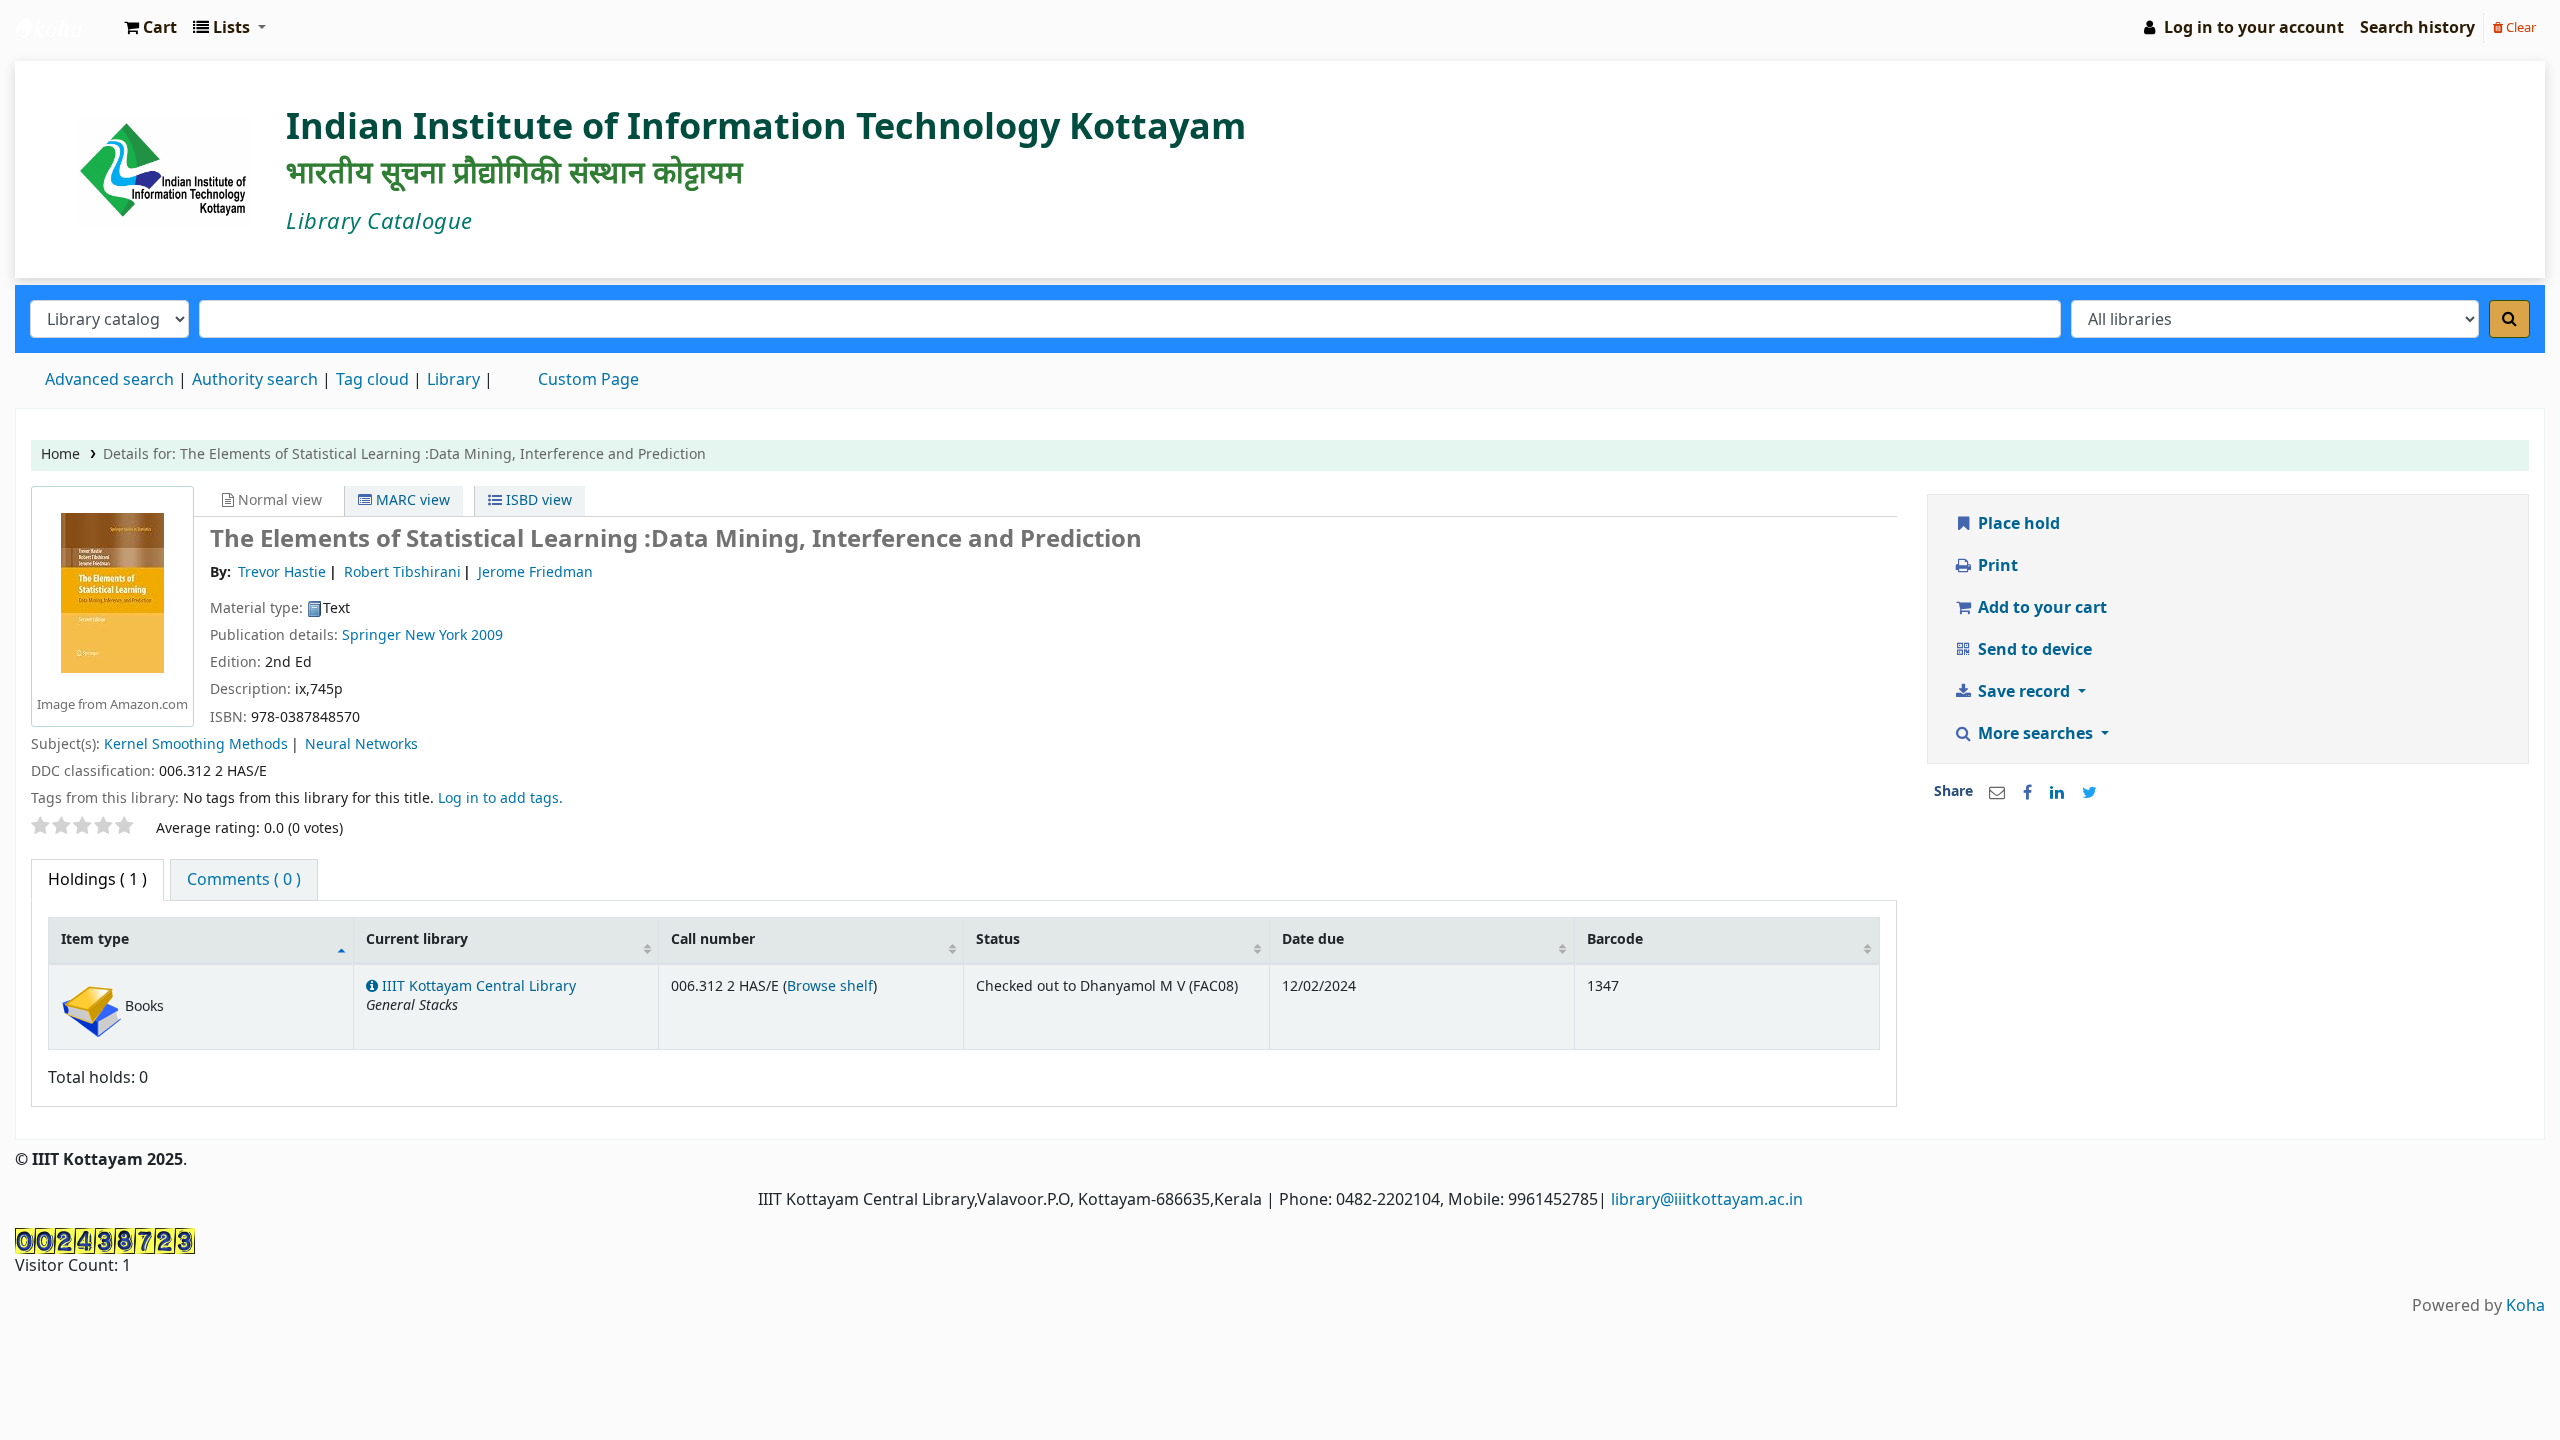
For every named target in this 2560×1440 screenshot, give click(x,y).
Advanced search (109, 380)
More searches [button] (2035, 734)
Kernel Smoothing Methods (196, 744)
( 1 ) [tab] (97, 880)
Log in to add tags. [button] (500, 798)
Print (1996, 566)
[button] (150, 28)
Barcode (1615, 939)
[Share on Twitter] (2089, 793)
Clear (2519, 27)
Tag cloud (372, 380)
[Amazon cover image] (112, 592)
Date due (1313, 939)
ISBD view (537, 500)
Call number (713, 939)
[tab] (244, 880)
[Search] (2509, 319)
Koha (2525, 1306)
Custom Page (588, 380)
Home (60, 454)
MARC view (411, 500)
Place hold (2017, 524)
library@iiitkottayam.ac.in (1707, 1200)
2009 (487, 635)
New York (436, 635)
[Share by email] (1997, 793)
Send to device (2033, 650)
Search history (2417, 28)
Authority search (255, 380)
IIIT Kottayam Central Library (66, 28)
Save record (2024, 692)
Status (998, 939)
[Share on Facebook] (2027, 793)
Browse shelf (830, 986)
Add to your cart (2040, 608)
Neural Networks (361, 744)
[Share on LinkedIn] (2057, 793)
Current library (417, 939)
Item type (95, 939)
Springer (371, 635)
